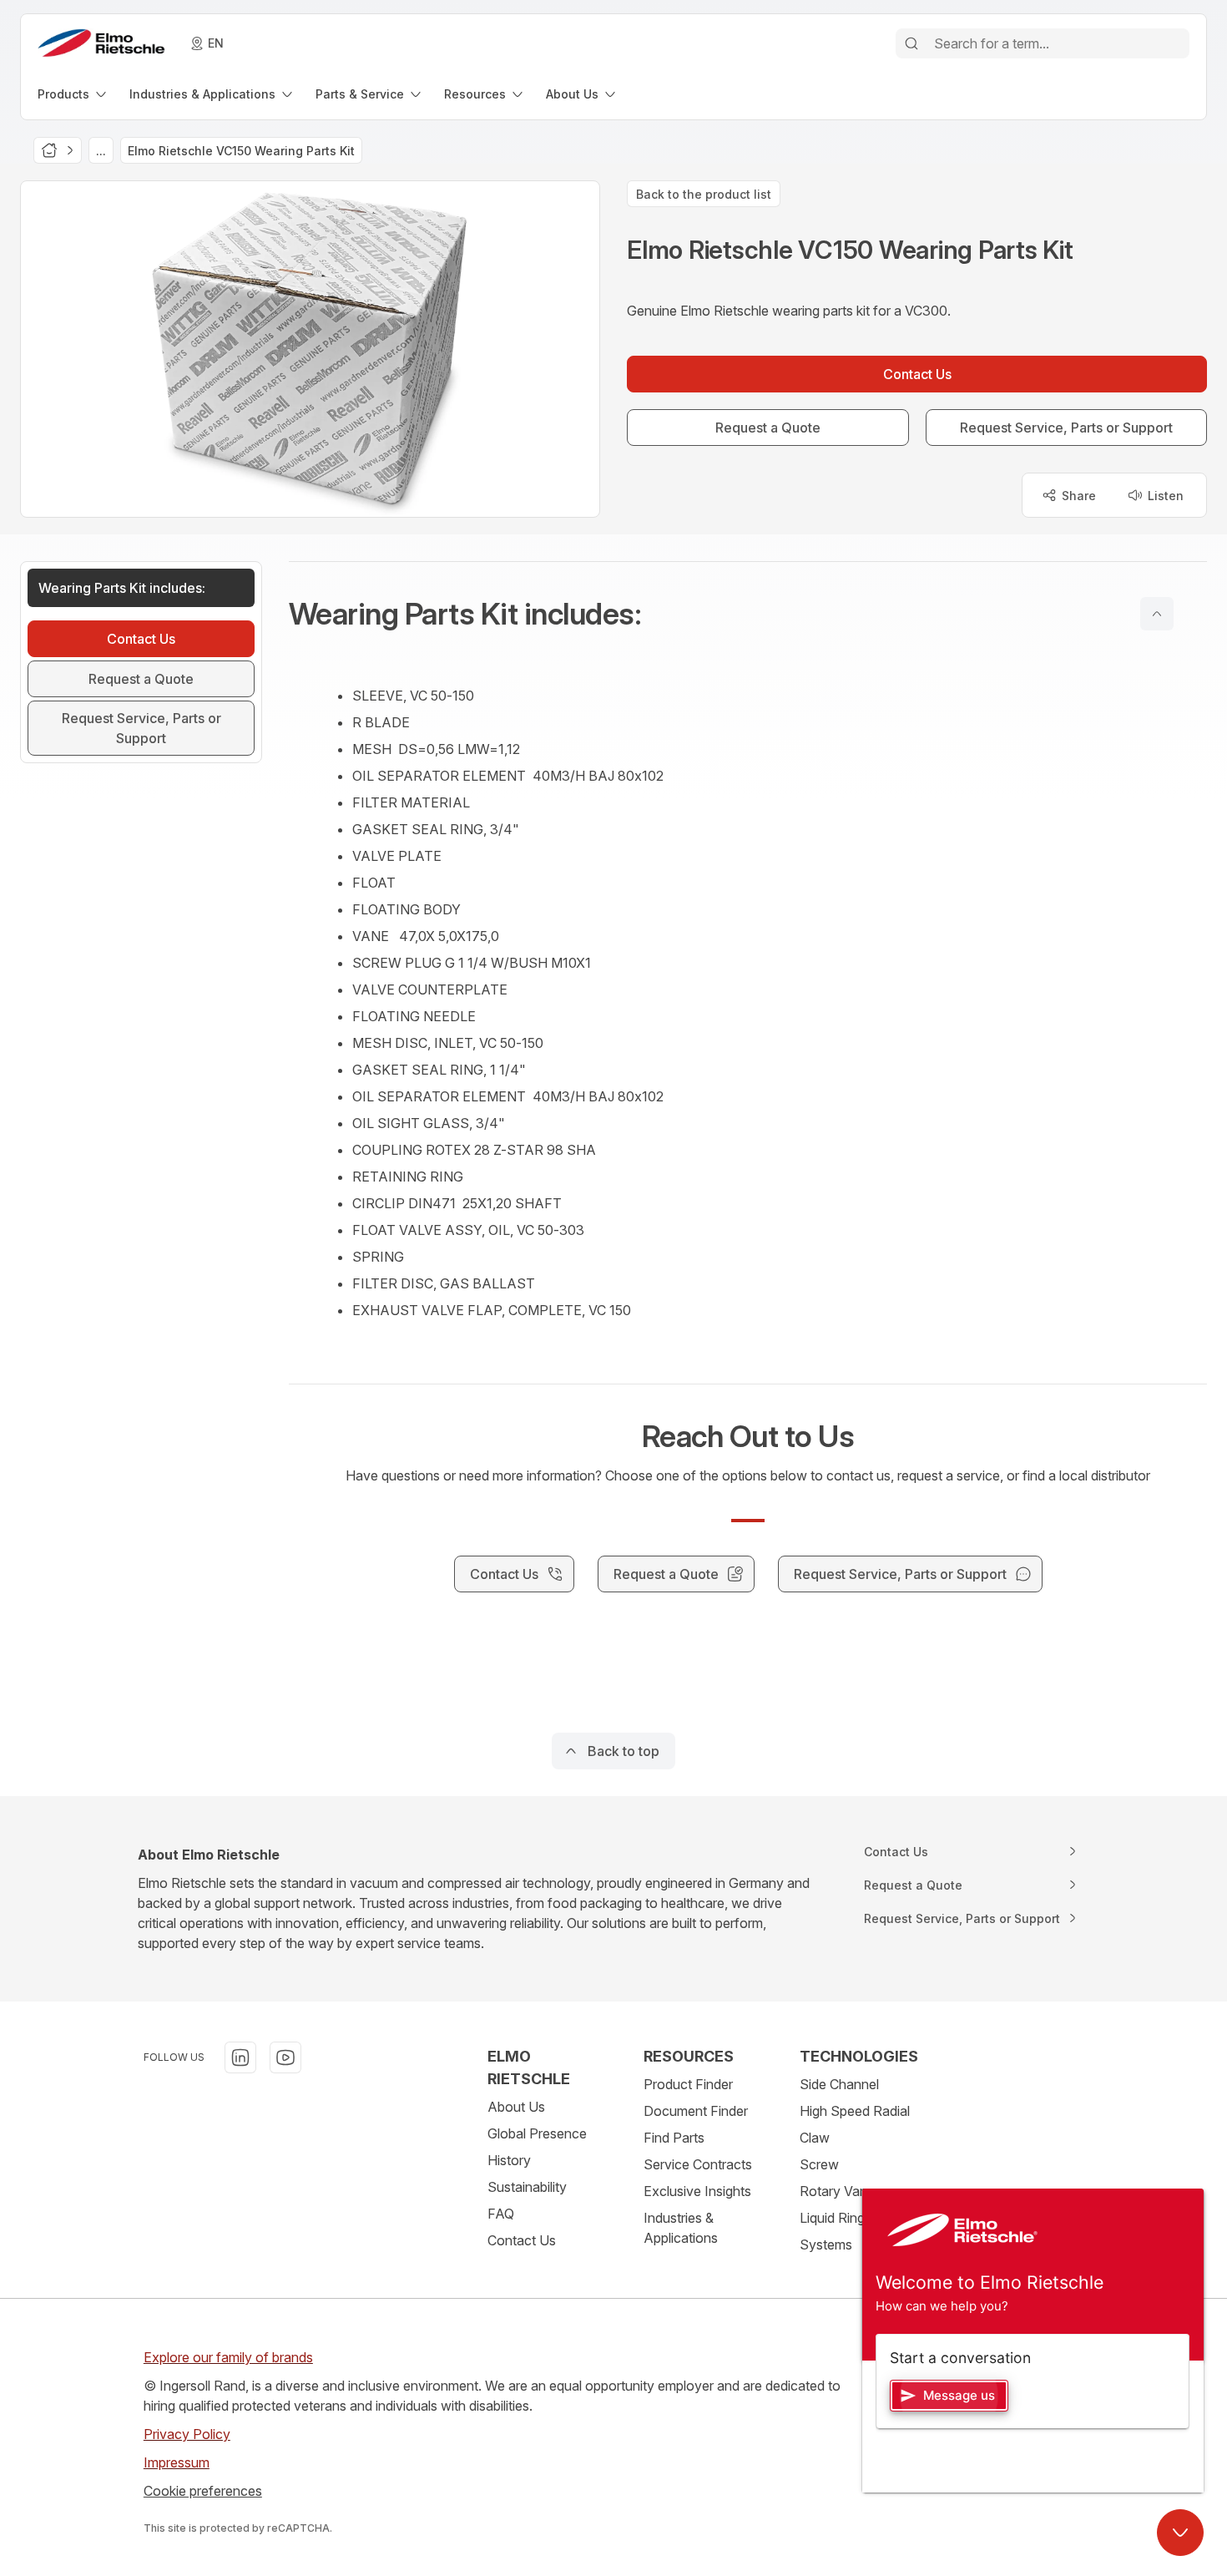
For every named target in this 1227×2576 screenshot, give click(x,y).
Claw (815, 2138)
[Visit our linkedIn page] (240, 2057)
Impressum (177, 2462)
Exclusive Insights (697, 2191)
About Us (516, 2107)
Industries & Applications (681, 2228)
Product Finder (688, 2084)
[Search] (911, 43)
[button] (748, 614)
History (509, 2160)
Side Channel (839, 2084)
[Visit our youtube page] (285, 2057)
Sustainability (527, 2187)
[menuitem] (73, 94)
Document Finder (696, 2111)
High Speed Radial (855, 2111)
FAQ (501, 2214)
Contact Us (522, 2240)
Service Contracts (698, 2164)
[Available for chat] (1180, 2533)
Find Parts (674, 2138)
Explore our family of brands (228, 2357)
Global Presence (537, 2133)
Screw (819, 2164)
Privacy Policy (187, 2434)
